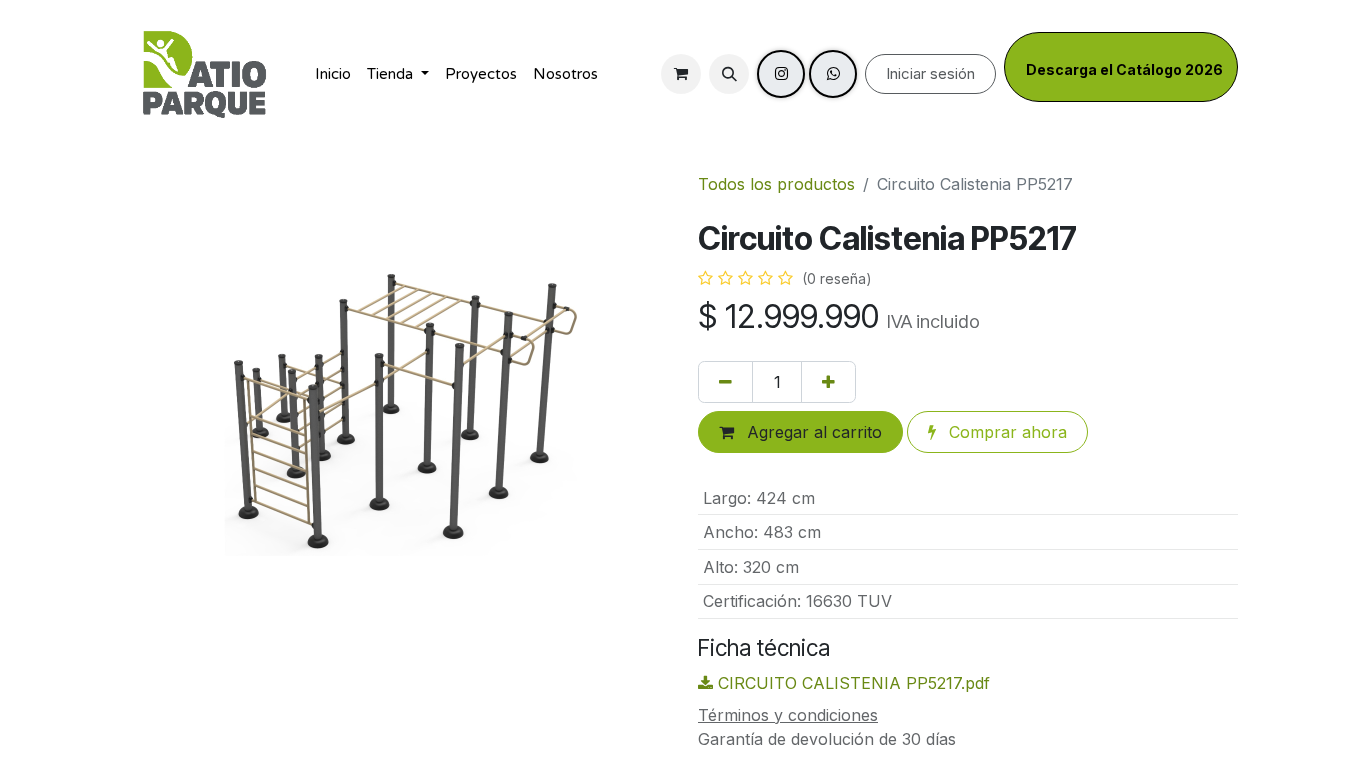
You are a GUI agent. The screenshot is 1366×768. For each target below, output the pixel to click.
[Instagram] (781, 74)
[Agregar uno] (828, 382)
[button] (729, 74)
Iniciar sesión (930, 73)
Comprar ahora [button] (1005, 432)
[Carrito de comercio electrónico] (681, 74)
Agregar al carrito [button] (812, 432)
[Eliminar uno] (725, 382)
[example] (833, 74)
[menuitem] (333, 74)
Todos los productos (776, 184)
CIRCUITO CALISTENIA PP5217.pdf (851, 683)
